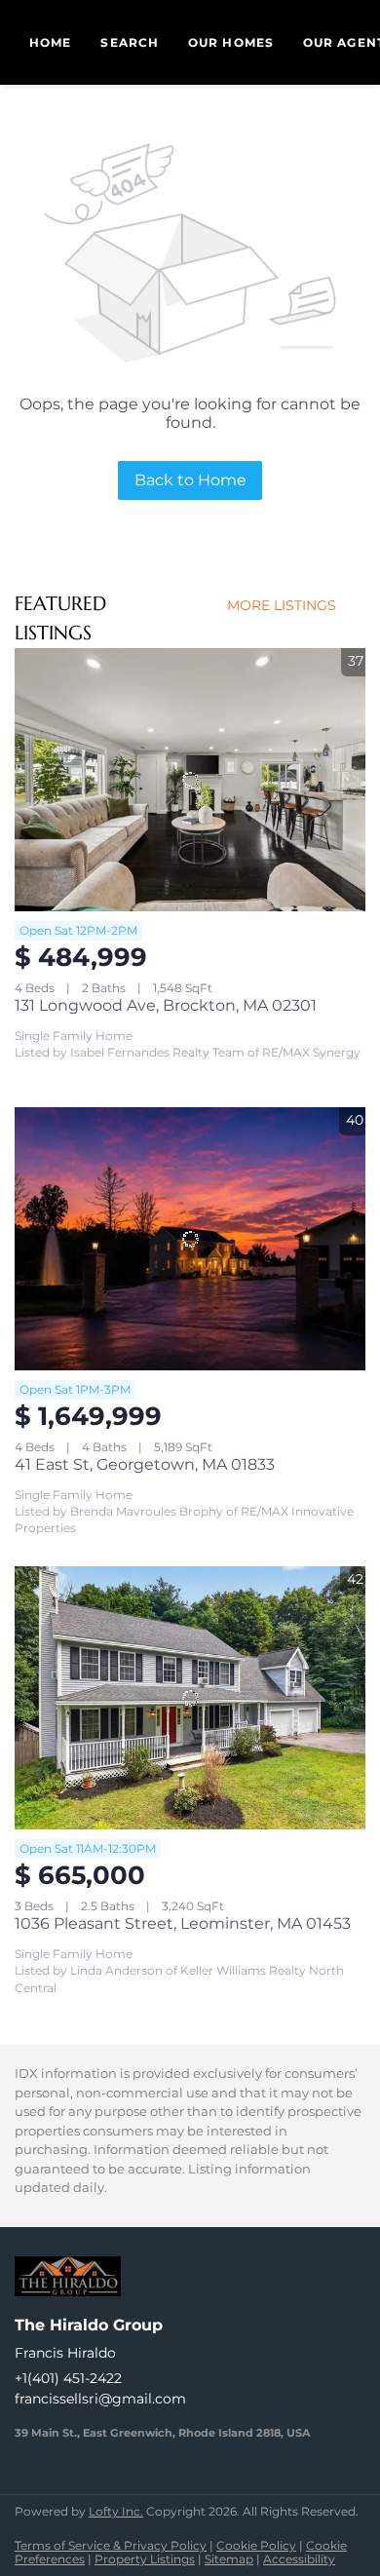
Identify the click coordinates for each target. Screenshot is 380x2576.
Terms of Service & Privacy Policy (111, 2545)
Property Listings (145, 2559)
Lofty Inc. (116, 2511)
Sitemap (229, 2559)
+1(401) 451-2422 (68, 2378)
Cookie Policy (256, 2545)
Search (130, 42)
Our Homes (231, 42)
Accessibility (299, 2559)
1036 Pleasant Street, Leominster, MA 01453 (183, 1923)
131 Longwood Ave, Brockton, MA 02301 (166, 1005)
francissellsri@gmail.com (100, 2399)
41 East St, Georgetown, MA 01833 (145, 1464)
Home (50, 42)
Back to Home (190, 480)
